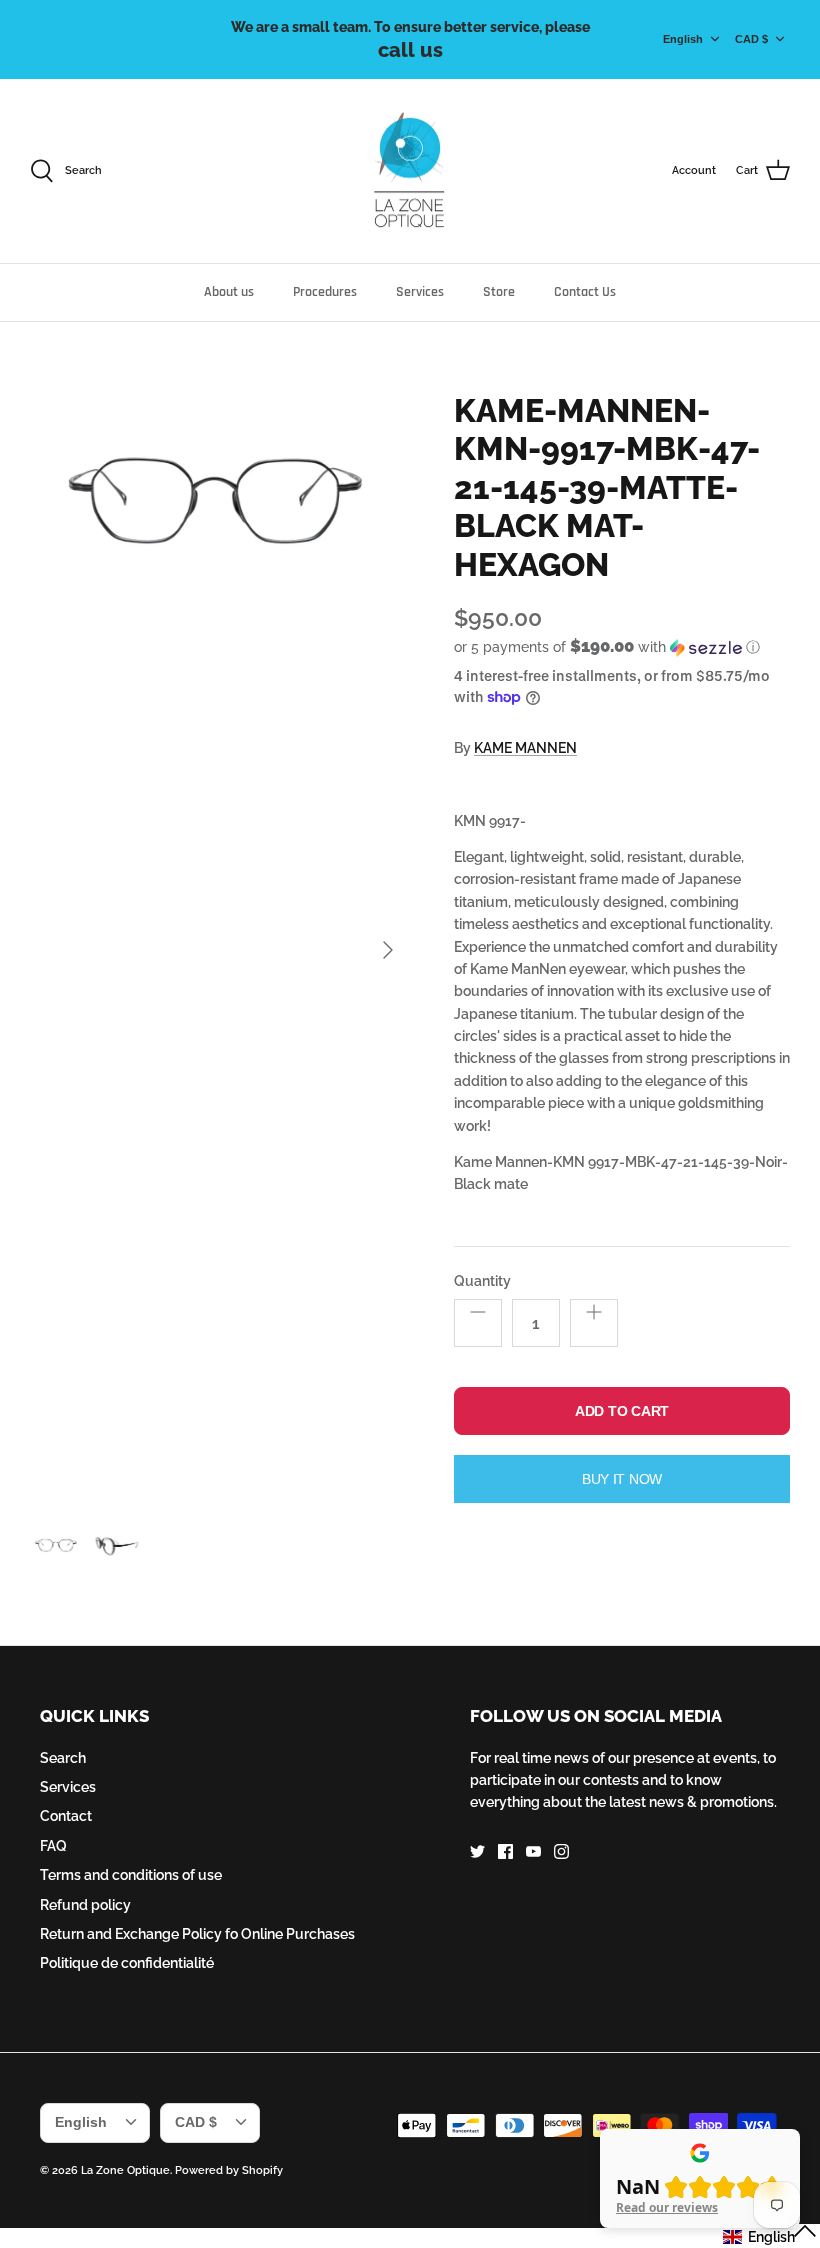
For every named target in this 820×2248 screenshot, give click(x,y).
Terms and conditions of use (131, 1875)
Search (63, 1758)
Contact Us (585, 292)
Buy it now (622, 1479)
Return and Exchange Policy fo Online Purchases (197, 1934)
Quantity (482, 1281)
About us (229, 292)
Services (420, 292)
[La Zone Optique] (410, 171)
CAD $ (751, 39)
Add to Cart (622, 1411)
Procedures (325, 292)
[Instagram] (561, 1851)
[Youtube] (533, 1851)
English (683, 39)
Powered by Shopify (229, 2170)
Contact (66, 1816)
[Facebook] (505, 1851)
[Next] (388, 950)
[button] (607, 647)
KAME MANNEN (525, 748)
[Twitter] (477, 1851)
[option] (220, 950)
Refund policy (85, 1905)
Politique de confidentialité (127, 1963)
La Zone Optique (125, 2170)
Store (499, 292)
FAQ (53, 1846)
